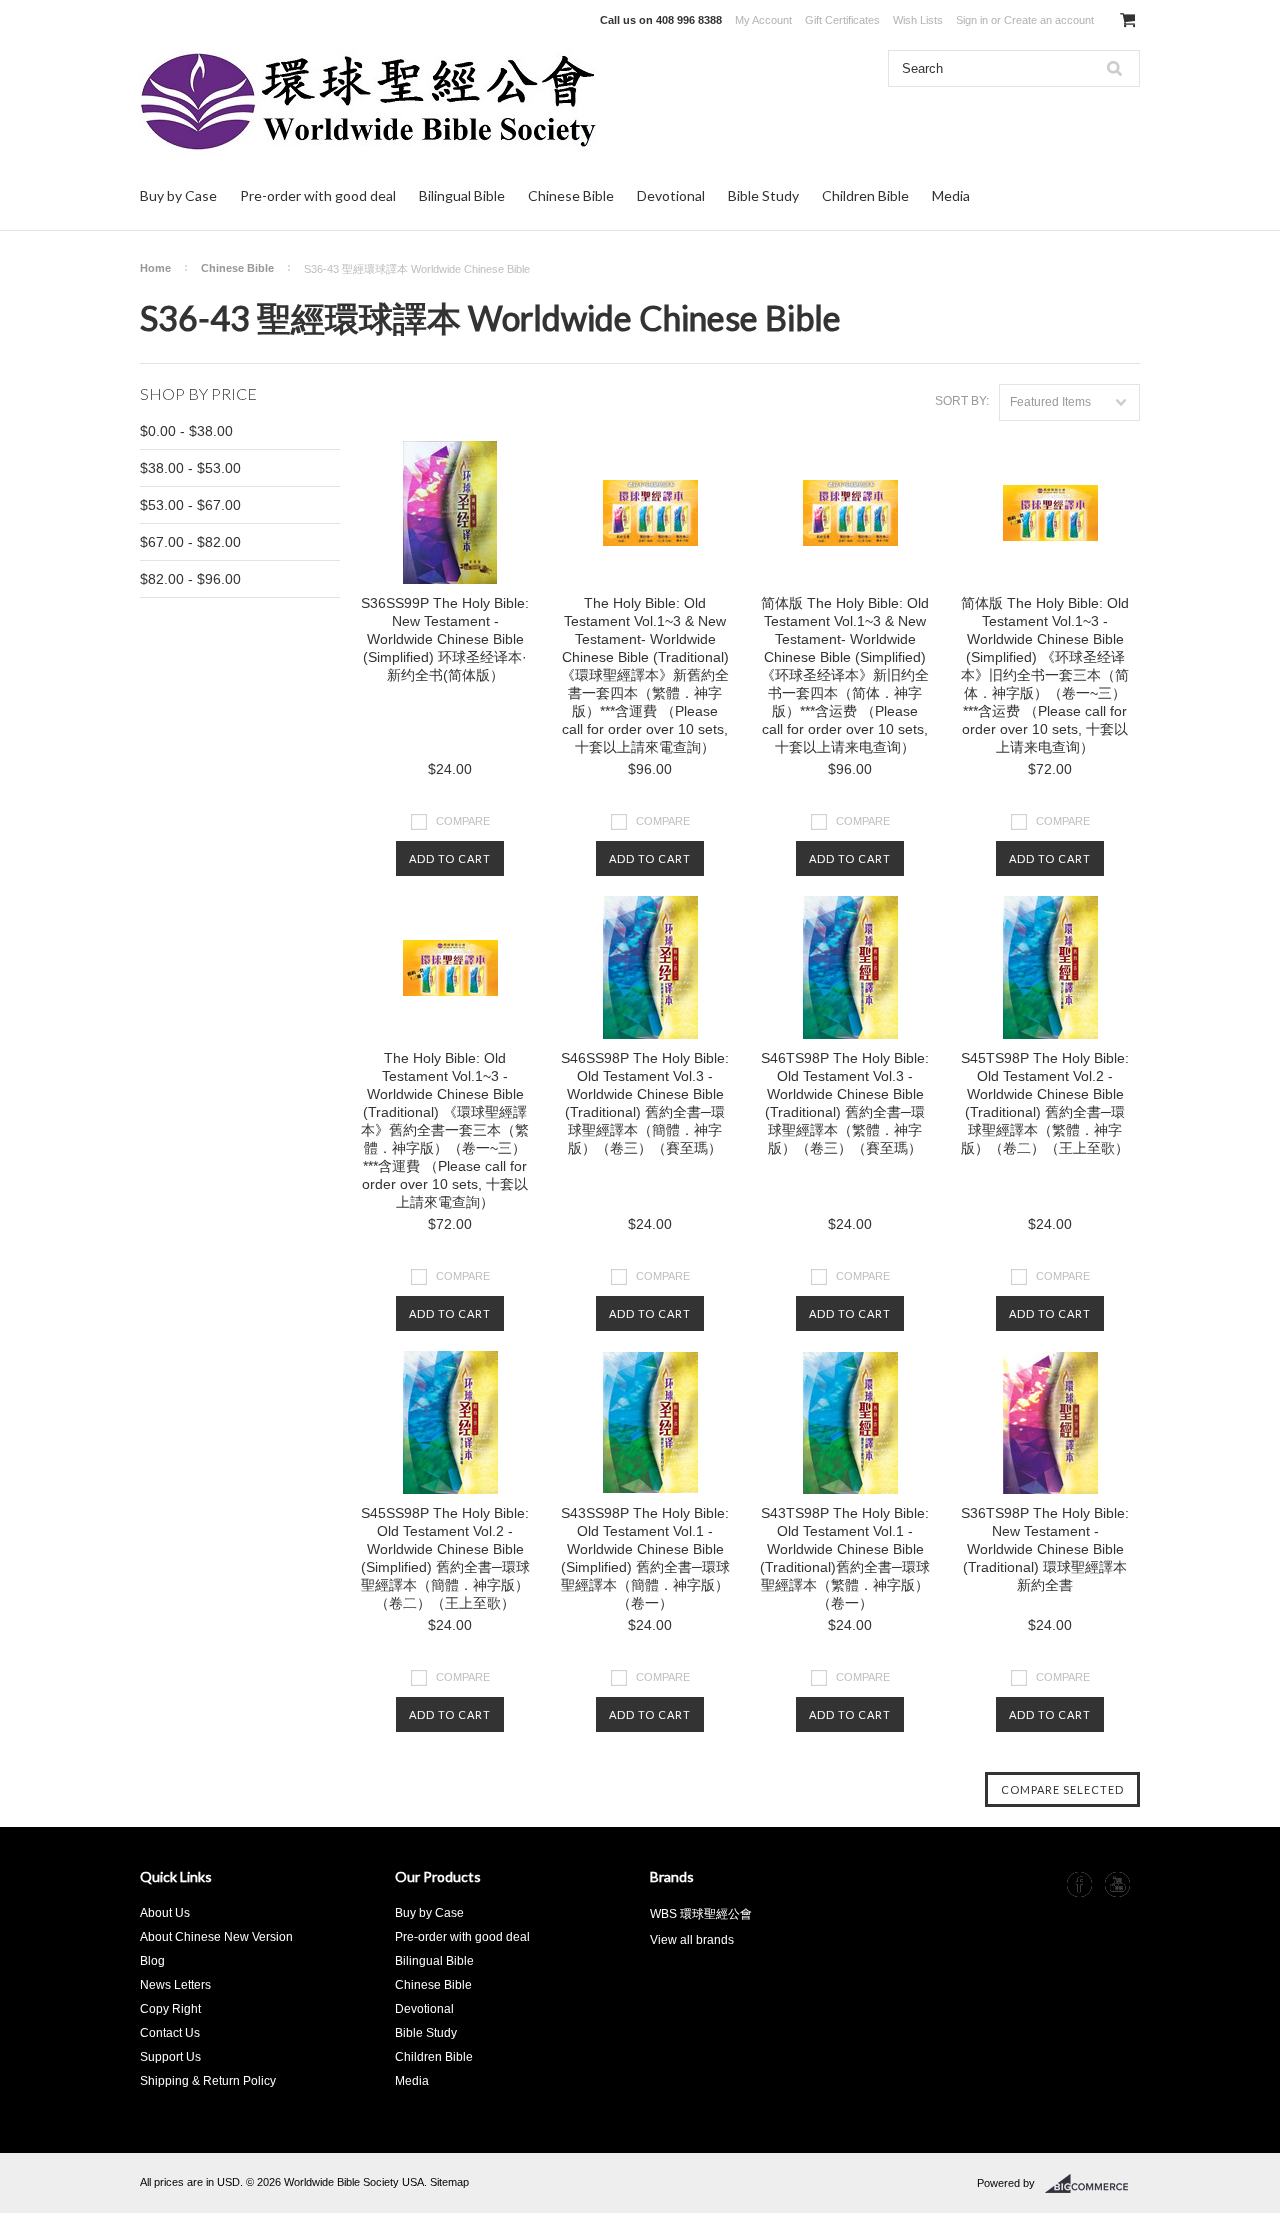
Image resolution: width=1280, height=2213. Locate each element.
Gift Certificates (842, 20)
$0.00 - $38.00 (186, 431)
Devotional (671, 195)
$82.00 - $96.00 (190, 579)
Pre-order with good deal (318, 195)
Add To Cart (450, 858)
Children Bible (865, 195)
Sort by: (962, 401)
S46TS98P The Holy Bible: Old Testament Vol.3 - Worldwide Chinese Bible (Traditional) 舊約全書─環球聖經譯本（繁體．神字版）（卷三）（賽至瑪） (845, 1103)
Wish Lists (918, 20)
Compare (463, 821)
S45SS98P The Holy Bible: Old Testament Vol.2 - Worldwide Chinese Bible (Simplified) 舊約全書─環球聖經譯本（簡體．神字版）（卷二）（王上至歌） (445, 1558)
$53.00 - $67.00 (190, 505)
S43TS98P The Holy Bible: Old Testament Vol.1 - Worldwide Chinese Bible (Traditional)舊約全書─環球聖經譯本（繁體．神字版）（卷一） (845, 1558)
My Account (763, 20)
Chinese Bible (571, 195)
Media (951, 195)
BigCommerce (1092, 2184)
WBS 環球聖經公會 (701, 1914)
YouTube (1117, 1884)
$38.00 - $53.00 (190, 468)
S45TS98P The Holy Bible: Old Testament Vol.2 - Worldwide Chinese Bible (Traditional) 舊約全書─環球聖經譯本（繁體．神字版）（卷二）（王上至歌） (1045, 1103)
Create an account (1049, 20)
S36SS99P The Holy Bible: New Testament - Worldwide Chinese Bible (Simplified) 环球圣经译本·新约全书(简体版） (445, 639)
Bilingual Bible (462, 195)
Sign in (972, 20)
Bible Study (763, 195)
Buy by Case (178, 195)
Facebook (1079, 1884)
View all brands (692, 1940)
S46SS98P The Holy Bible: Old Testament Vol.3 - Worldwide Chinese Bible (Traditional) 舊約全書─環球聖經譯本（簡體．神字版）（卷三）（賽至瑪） (645, 1103)
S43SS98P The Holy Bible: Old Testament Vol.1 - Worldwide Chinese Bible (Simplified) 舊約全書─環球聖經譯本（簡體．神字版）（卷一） (645, 1558)
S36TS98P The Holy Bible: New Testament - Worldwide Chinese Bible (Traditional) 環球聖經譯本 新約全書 (1045, 1549)
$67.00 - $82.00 (190, 542)
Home (155, 268)
